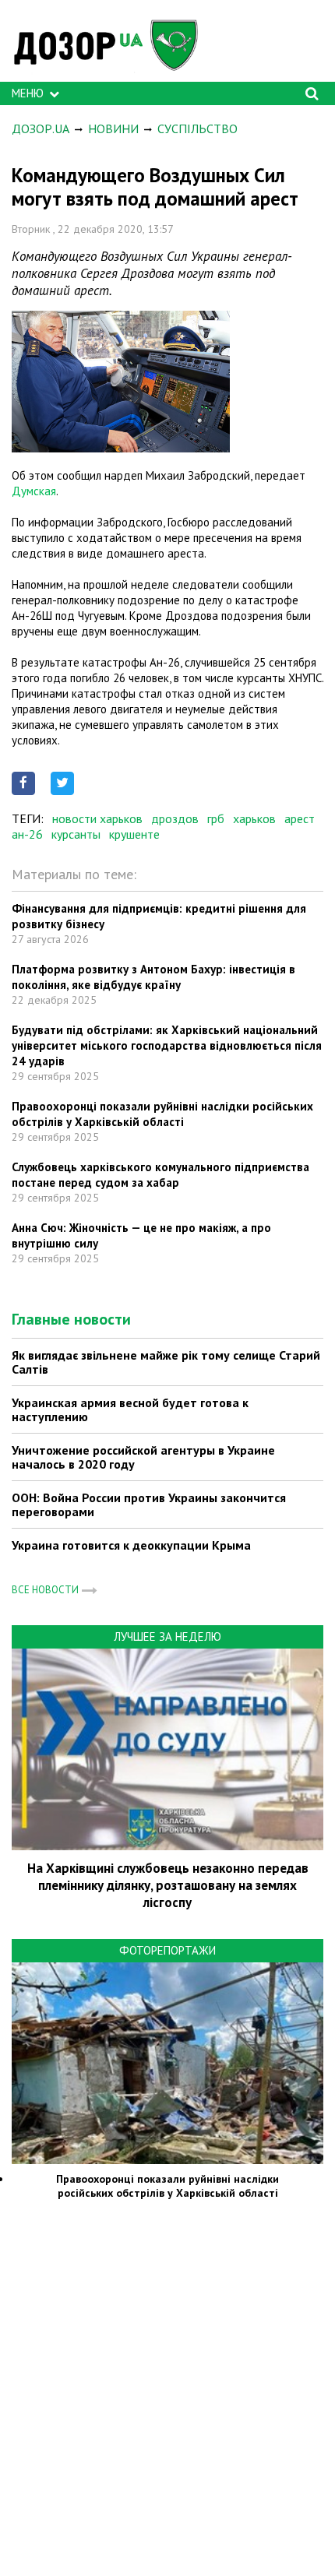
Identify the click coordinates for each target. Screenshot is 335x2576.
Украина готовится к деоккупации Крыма (131, 1545)
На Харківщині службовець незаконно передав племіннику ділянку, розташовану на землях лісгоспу (168, 1885)
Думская (34, 491)
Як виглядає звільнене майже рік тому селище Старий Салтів (166, 1362)
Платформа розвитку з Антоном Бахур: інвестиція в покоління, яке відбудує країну (153, 977)
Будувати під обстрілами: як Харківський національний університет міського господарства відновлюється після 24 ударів (167, 1045)
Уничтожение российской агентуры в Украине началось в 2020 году (143, 1457)
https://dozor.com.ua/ (113, 45)
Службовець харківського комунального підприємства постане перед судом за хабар (160, 1175)
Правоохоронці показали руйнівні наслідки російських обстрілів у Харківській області (162, 1114)
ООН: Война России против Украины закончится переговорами (149, 1504)
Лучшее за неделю (167, 1636)
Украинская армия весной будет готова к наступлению (130, 1409)
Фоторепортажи (167, 1950)
